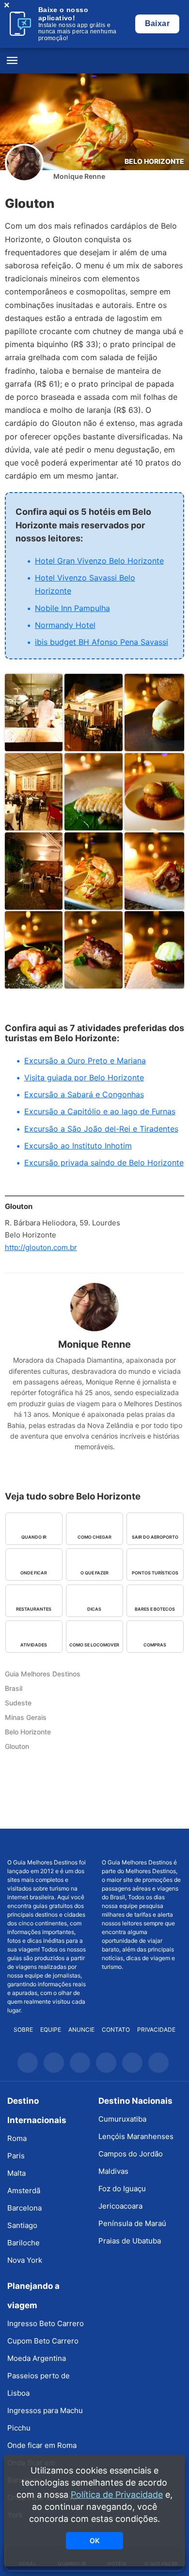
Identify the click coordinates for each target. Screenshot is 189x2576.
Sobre (23, 2030)
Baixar (157, 23)
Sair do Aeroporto (155, 1537)
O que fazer (94, 1573)
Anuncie (81, 2030)
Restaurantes (34, 1609)
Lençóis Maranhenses (136, 2136)
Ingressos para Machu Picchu (45, 2419)
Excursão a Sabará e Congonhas (84, 1094)
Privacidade (156, 2030)
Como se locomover (94, 1645)
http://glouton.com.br (41, 1247)
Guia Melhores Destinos (94, 61)
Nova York (25, 2260)
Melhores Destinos (142, 1844)
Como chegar (94, 1537)
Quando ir (34, 1537)
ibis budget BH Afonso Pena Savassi (102, 642)
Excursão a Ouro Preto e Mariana (85, 1061)
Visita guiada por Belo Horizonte (84, 1077)
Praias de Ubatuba (130, 2241)
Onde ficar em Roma (42, 2445)
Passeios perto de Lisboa (39, 2384)
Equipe (51, 2030)
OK (94, 2540)
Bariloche (24, 2243)
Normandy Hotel (65, 625)
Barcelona (24, 2208)
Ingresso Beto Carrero (46, 2323)
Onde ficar (34, 1573)
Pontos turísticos (155, 1573)
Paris (16, 2156)
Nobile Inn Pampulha (72, 608)
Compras (155, 1645)
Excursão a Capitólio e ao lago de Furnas (100, 1111)
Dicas (94, 1609)
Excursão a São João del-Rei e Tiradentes (101, 1129)
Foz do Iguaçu (122, 2189)
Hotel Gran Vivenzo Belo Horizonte (99, 561)
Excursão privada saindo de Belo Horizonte (104, 1163)
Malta (16, 2173)
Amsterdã (24, 2190)
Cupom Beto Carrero (43, 2341)
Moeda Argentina (37, 2358)
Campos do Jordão (131, 2154)
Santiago (22, 2225)
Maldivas (113, 2171)
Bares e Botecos (155, 1609)
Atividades (34, 1645)
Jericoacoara (120, 2206)
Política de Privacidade (117, 2495)
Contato (116, 2030)
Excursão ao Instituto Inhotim (78, 1146)
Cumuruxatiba (122, 2119)
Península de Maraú (132, 2223)
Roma (17, 2138)
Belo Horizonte (154, 161)
